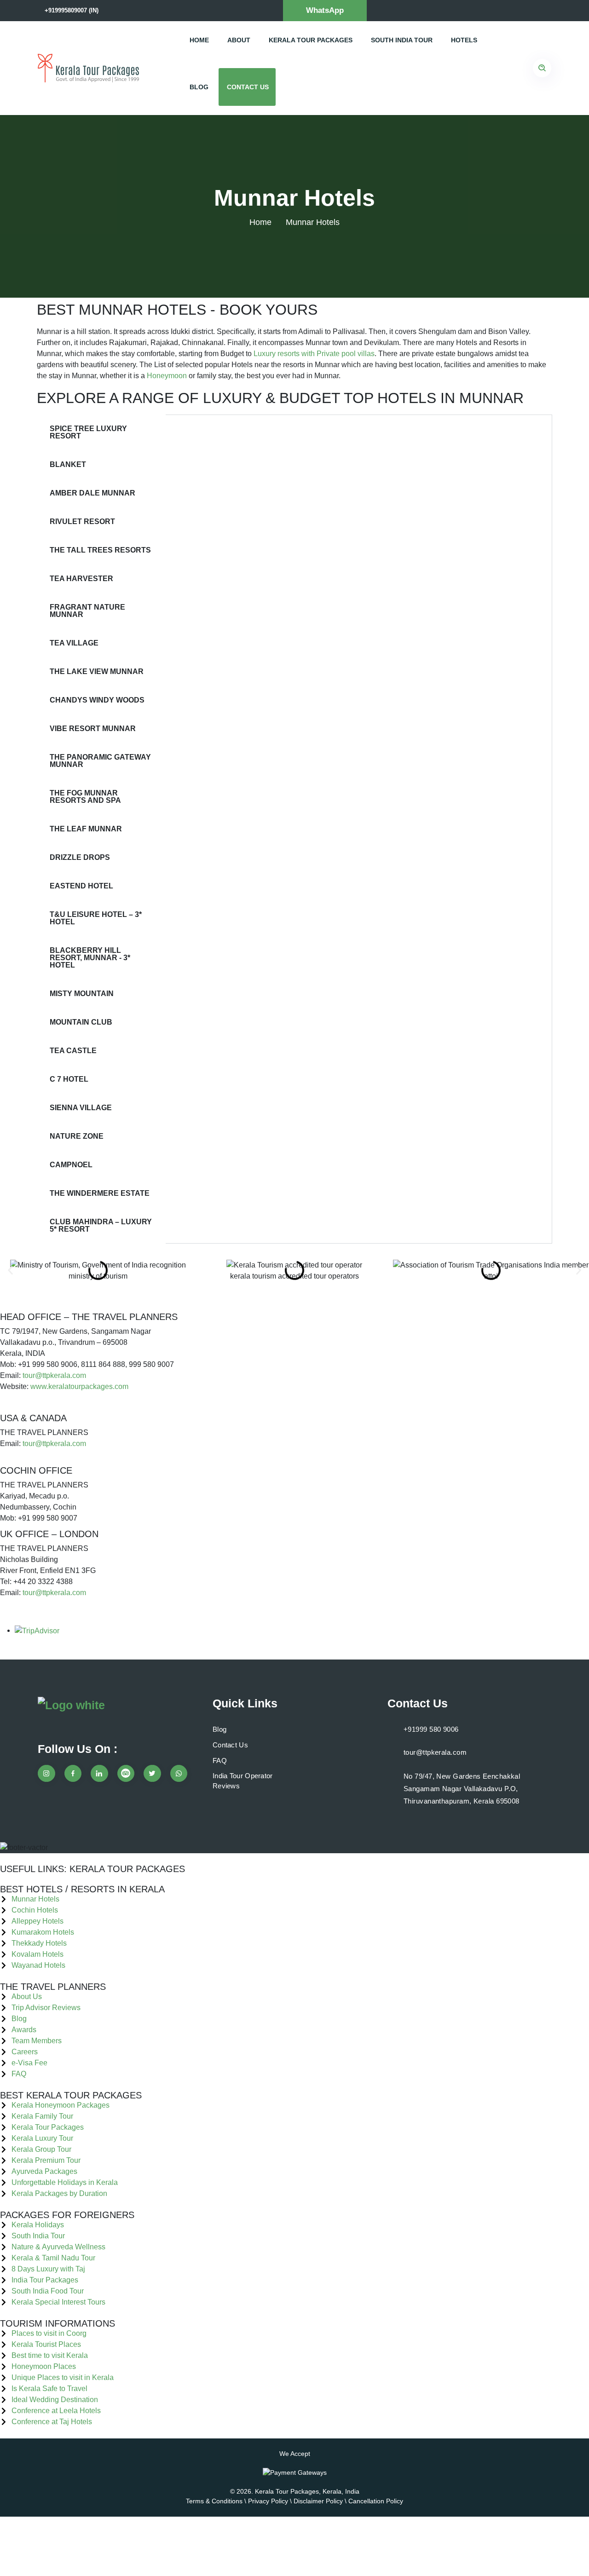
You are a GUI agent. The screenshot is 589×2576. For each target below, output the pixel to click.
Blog (199, 87)
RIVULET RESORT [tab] (82, 522)
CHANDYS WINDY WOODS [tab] (97, 700)
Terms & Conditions (214, 2501)
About (239, 40)
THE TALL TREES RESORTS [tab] (100, 550)
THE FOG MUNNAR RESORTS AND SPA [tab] (85, 797)
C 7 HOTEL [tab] (69, 1079)
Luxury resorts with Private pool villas (314, 354)
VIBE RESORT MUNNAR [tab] (93, 729)
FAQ (220, 1761)
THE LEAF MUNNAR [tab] (86, 829)
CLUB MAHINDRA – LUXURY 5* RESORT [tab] (101, 1225)
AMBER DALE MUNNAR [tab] (92, 493)
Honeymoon (167, 376)
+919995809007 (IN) (72, 10)
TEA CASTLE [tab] (73, 1051)
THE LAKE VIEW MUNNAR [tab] (97, 671)
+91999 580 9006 (431, 1729)
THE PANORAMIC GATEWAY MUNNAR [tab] (100, 761)
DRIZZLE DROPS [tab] (80, 857)
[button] (10, 1271)
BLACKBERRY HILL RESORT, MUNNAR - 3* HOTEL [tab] (90, 958)
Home (199, 40)
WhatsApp (325, 10)
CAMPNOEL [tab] (71, 1165)
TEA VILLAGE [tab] (74, 643)
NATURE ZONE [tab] (77, 1136)
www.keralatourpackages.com (79, 1386)
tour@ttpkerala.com (54, 1375)
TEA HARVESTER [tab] (81, 579)
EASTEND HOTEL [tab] (81, 886)
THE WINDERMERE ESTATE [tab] (100, 1193)
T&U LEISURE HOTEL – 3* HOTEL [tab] (96, 918)
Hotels (464, 40)
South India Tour (402, 40)
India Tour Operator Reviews (243, 1781)
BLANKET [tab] (68, 464)
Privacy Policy (268, 2501)
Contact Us (248, 87)
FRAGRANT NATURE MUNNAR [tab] (87, 611)
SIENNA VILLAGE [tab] (81, 1108)
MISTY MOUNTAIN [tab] (82, 994)
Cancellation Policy (376, 2501)
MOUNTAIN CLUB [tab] (81, 1022)
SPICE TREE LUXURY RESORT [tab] (88, 432)
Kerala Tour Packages (311, 40)
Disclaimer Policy (318, 2501)
